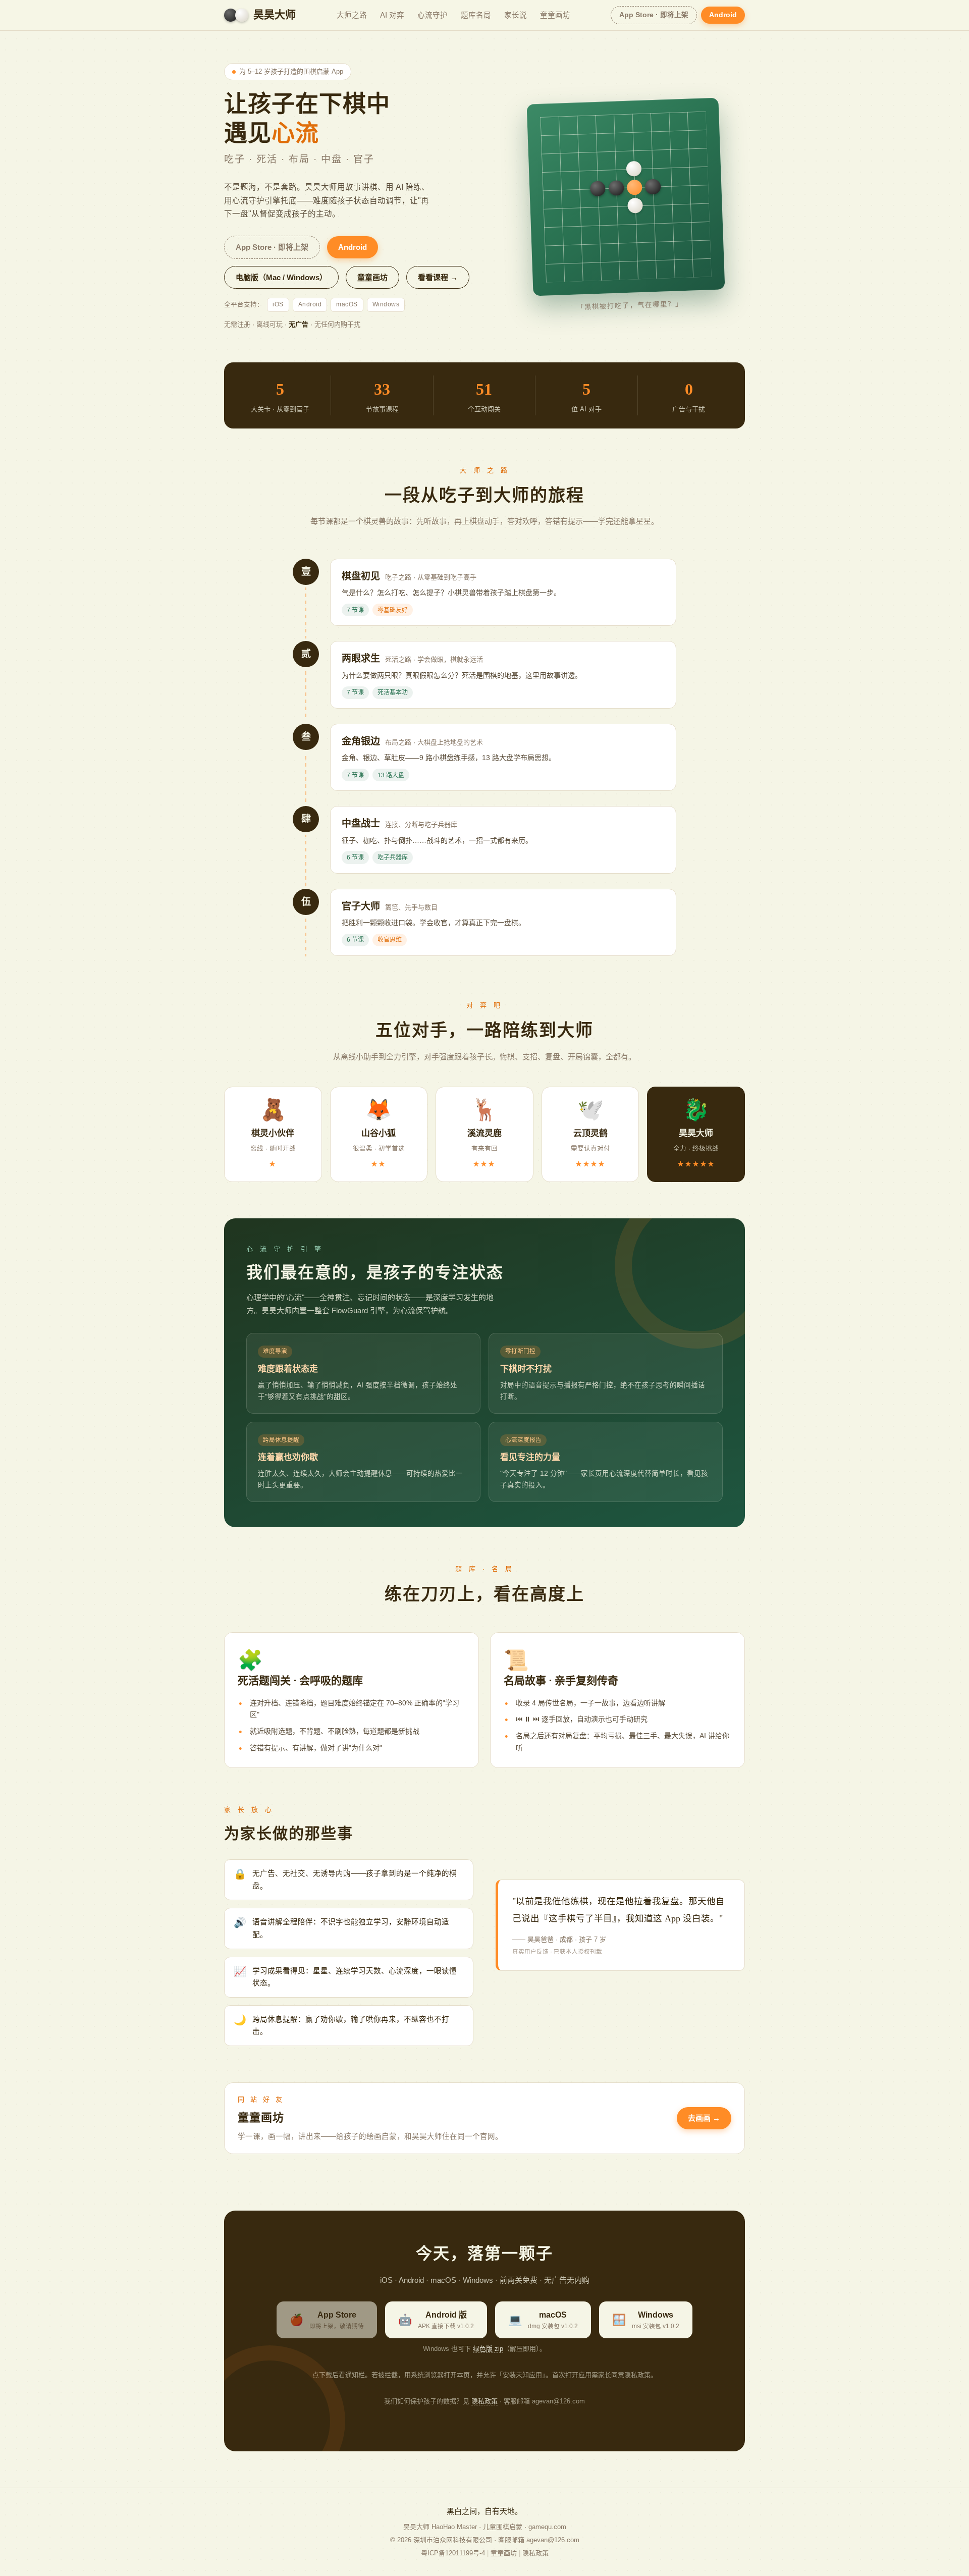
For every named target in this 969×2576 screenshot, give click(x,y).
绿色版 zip (488, 2349)
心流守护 (433, 15)
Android (723, 15)
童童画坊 (555, 15)
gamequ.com (547, 2527)
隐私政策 (484, 2401)
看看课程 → (438, 277)
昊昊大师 (275, 15)
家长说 (516, 15)
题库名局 (476, 15)
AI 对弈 (392, 15)
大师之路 (352, 15)
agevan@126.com (553, 2540)
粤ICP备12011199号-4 (453, 2553)
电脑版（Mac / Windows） (281, 277)
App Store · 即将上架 (654, 15)
